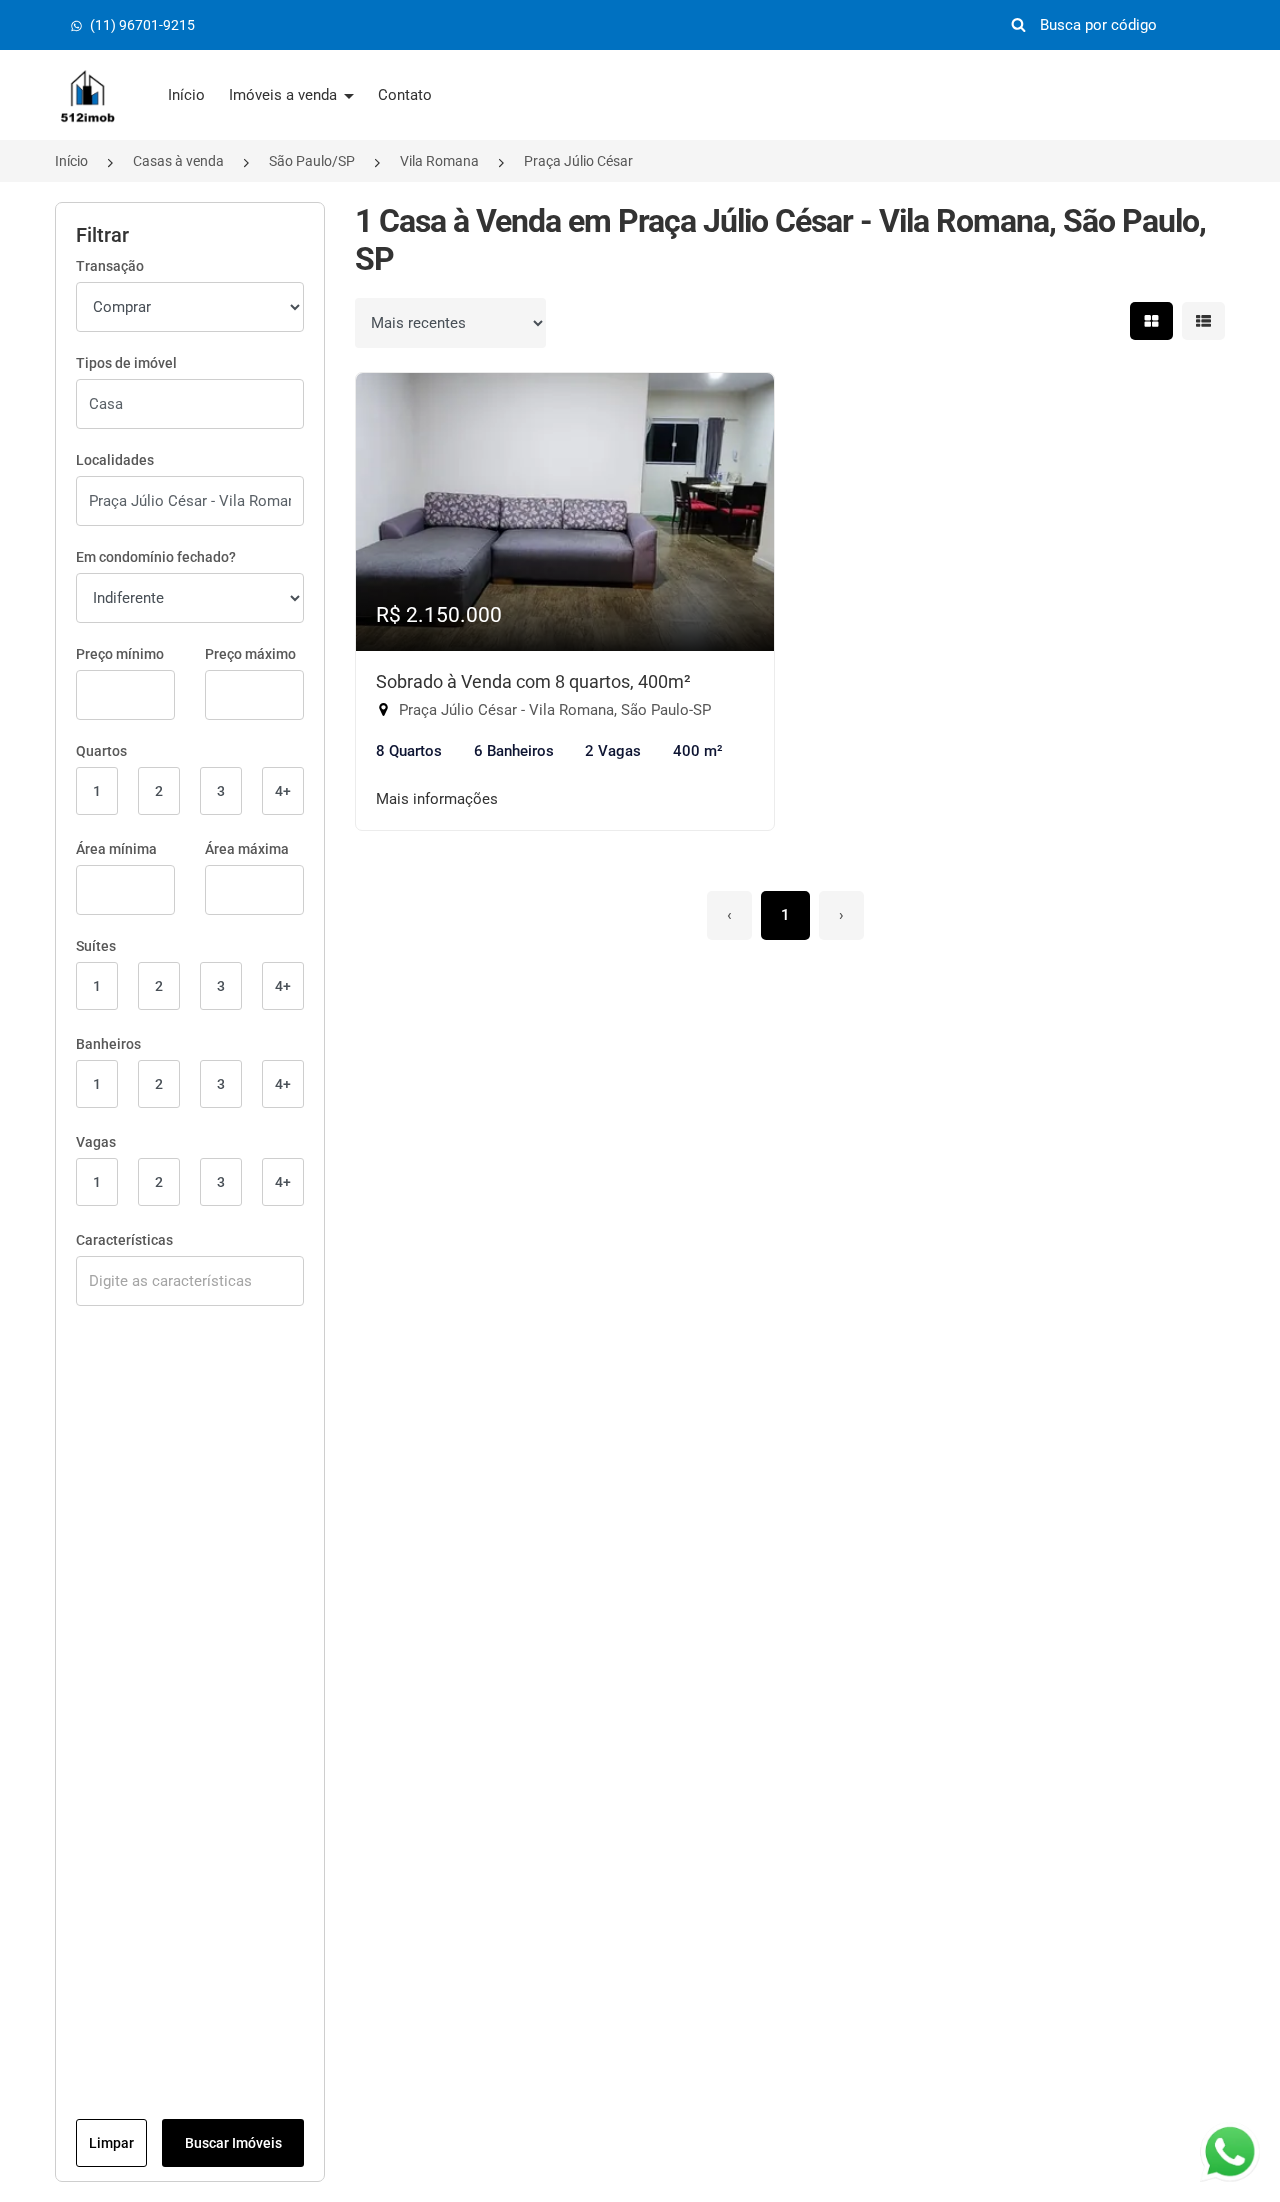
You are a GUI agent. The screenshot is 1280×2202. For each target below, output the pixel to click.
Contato (405, 95)
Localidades (115, 460)
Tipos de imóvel (126, 363)
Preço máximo (250, 654)
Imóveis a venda (285, 95)
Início (186, 95)
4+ (283, 791)
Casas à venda (178, 161)
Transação (110, 266)
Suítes (96, 946)
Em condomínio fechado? (156, 557)
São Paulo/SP (312, 161)
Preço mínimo (120, 654)
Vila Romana (439, 161)
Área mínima (116, 849)
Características (124, 1240)
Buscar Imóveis (233, 2143)
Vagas (96, 1142)
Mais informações (437, 799)
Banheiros (108, 1044)
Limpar (111, 2143)
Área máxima (247, 849)
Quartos (101, 751)
